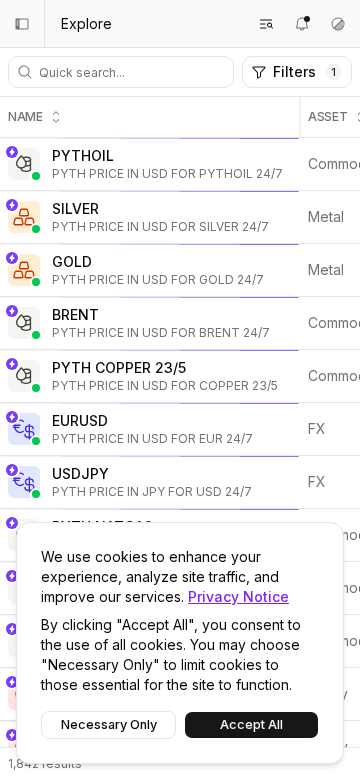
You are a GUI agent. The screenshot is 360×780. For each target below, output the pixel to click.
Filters (304, 71)
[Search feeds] (266, 24)
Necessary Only (109, 724)
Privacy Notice (238, 596)
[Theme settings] (338, 24)
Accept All (251, 724)
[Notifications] (302, 24)
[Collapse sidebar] (22, 24)
